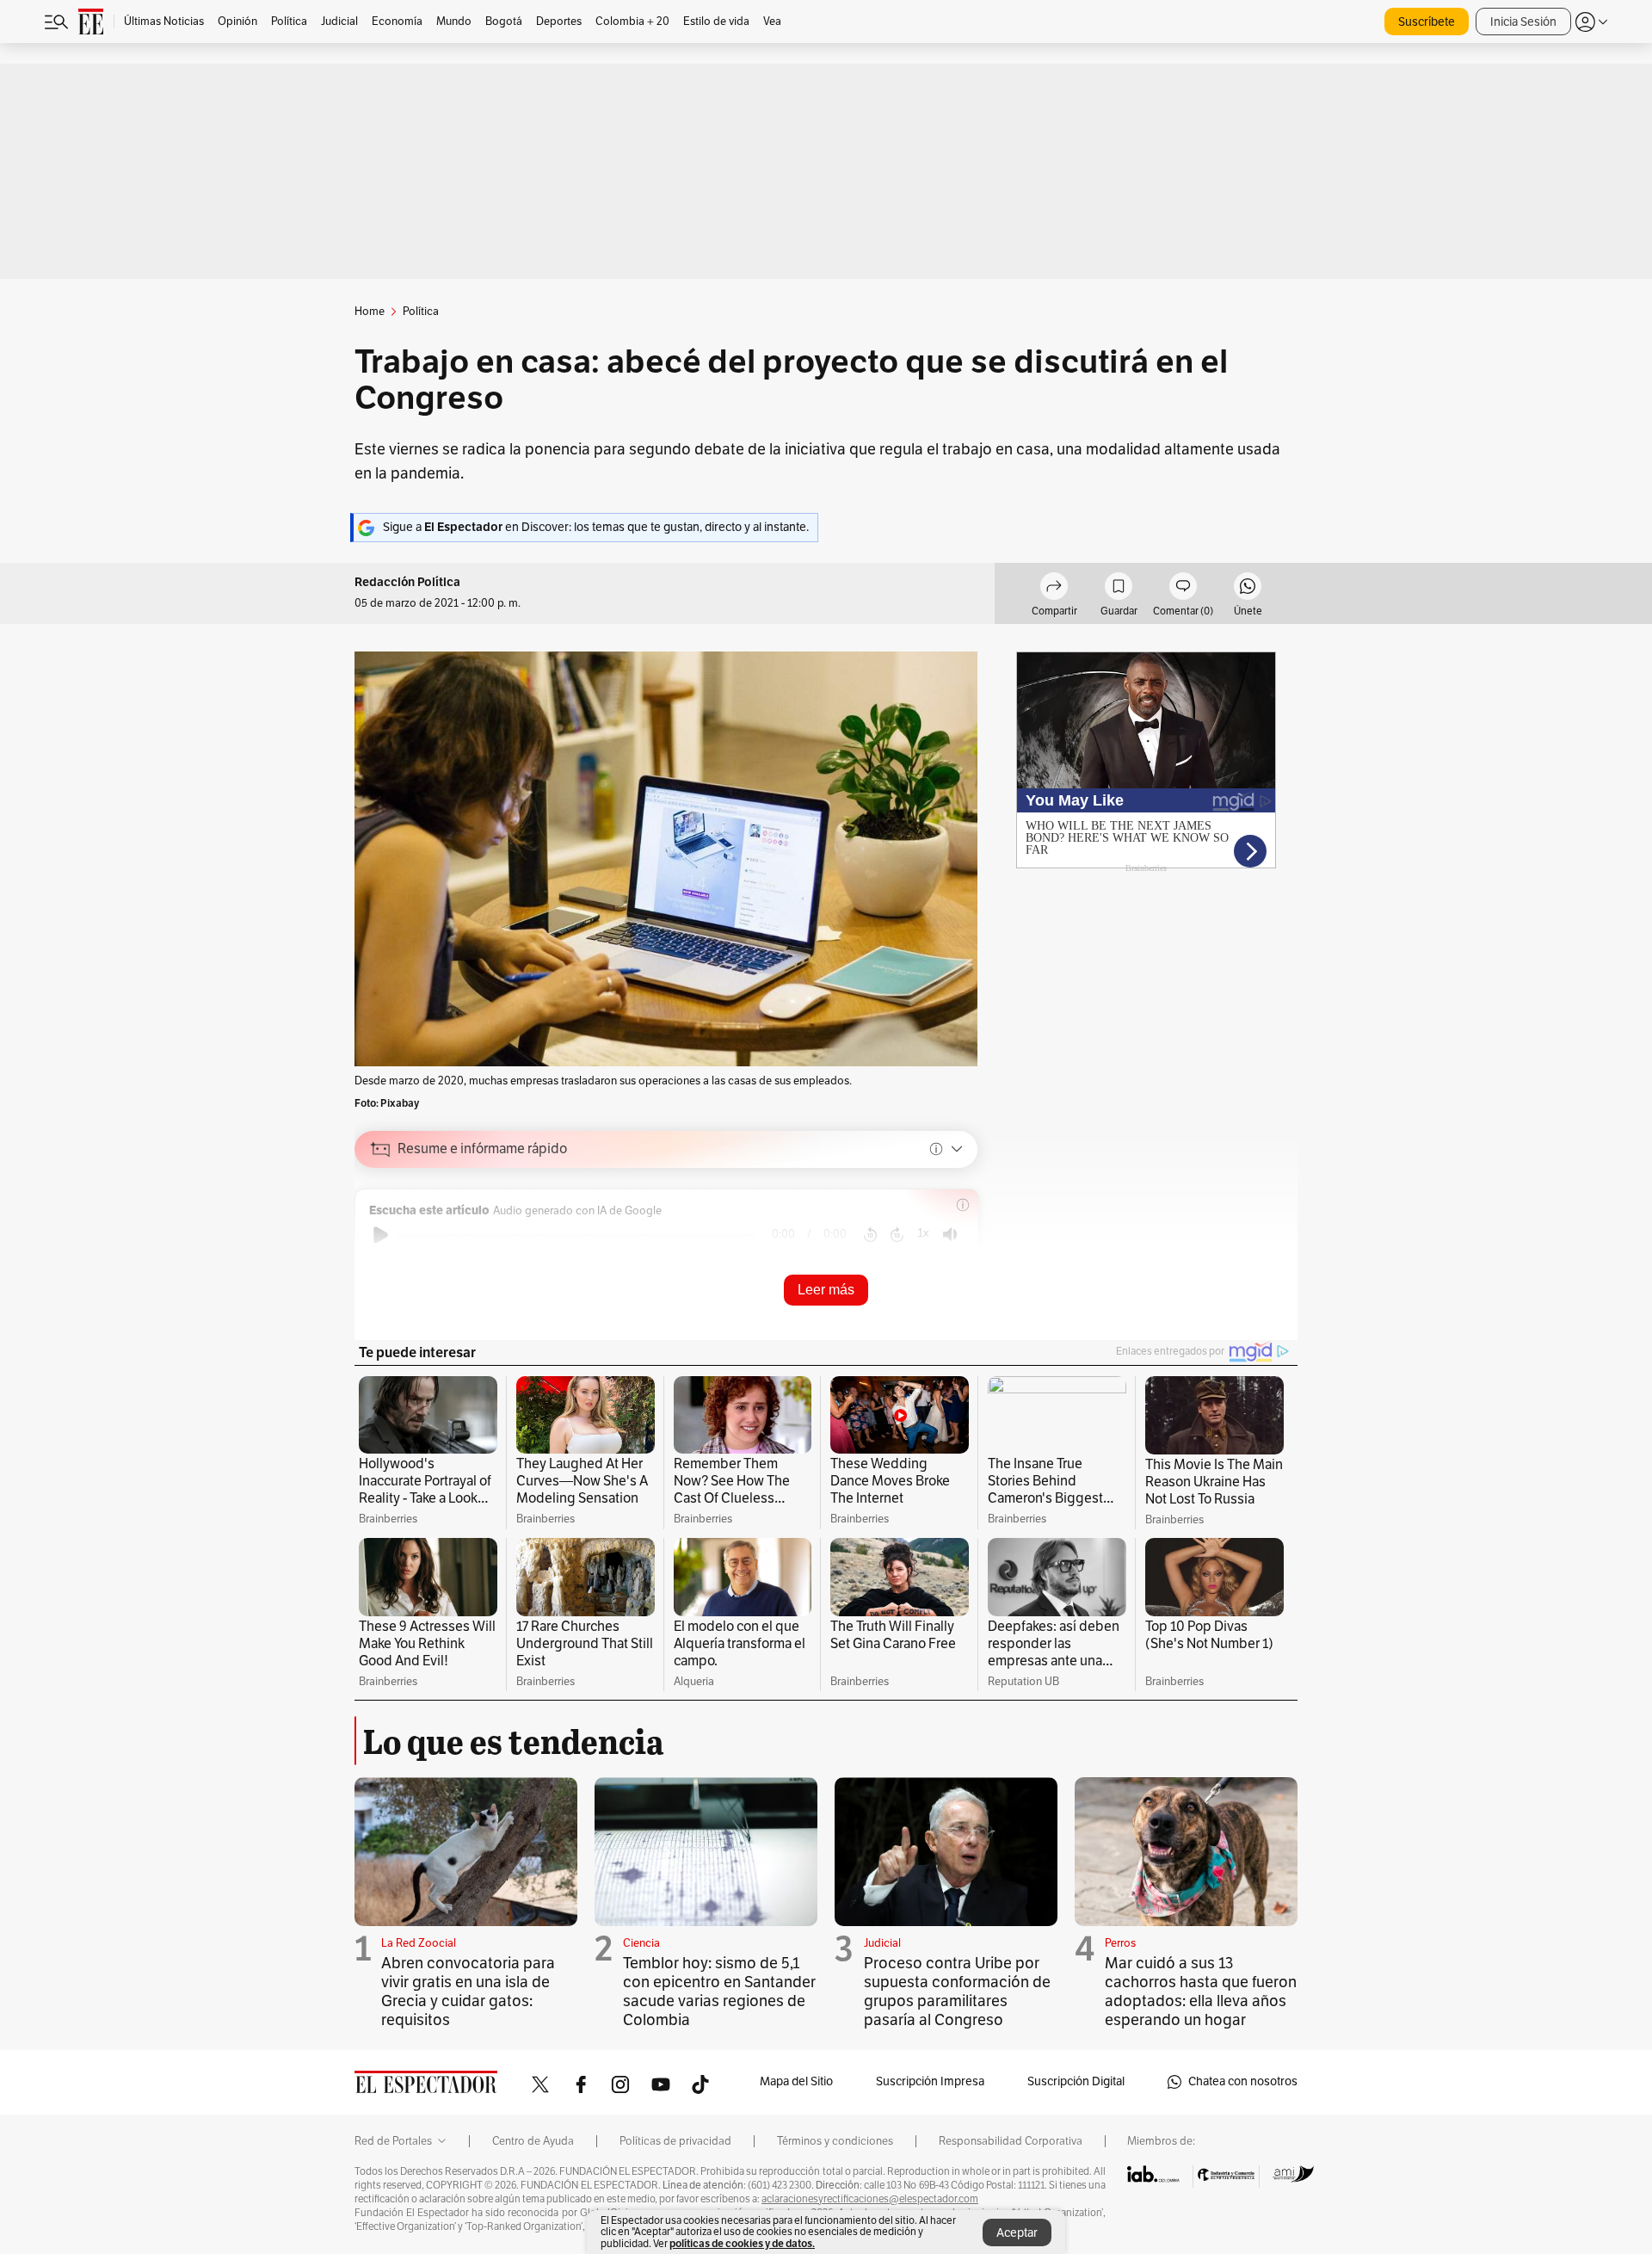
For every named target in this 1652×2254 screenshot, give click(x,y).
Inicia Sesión (1523, 22)
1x (923, 1233)
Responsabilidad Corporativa (1011, 2141)
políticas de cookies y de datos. (742, 2243)
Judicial (882, 1943)
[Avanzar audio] (897, 1235)
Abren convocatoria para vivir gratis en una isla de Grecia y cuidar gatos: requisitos (468, 1992)
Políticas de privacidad (675, 2141)
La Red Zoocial (419, 1943)
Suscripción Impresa (930, 2081)
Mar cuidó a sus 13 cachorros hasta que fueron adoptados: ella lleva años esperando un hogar (1201, 1992)
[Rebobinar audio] (870, 1235)
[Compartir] (1054, 589)
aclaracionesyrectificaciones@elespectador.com (870, 2199)
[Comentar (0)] (1183, 589)
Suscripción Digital (1076, 2081)
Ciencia (641, 1943)
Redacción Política (407, 582)
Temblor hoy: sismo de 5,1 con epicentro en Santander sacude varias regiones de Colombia (719, 1992)
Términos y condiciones (835, 2141)
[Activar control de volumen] (950, 1235)
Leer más (826, 1290)
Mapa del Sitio (796, 2081)
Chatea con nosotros (1243, 2081)
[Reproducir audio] (381, 1235)
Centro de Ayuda (533, 2141)
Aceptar (1017, 2233)
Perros (1120, 1943)
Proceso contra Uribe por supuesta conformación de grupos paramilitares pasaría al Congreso (957, 1992)
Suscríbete (1427, 22)
